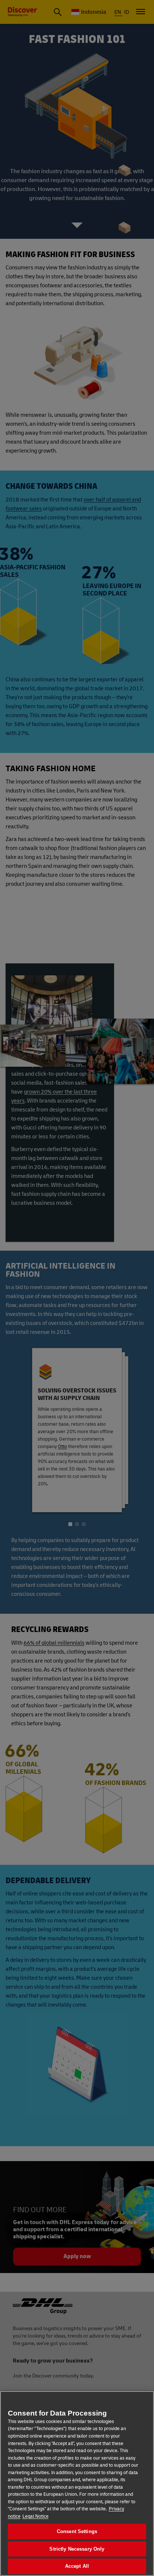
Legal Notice (36, 2516)
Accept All (77, 2566)
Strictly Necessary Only (77, 2549)
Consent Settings (77, 2531)
